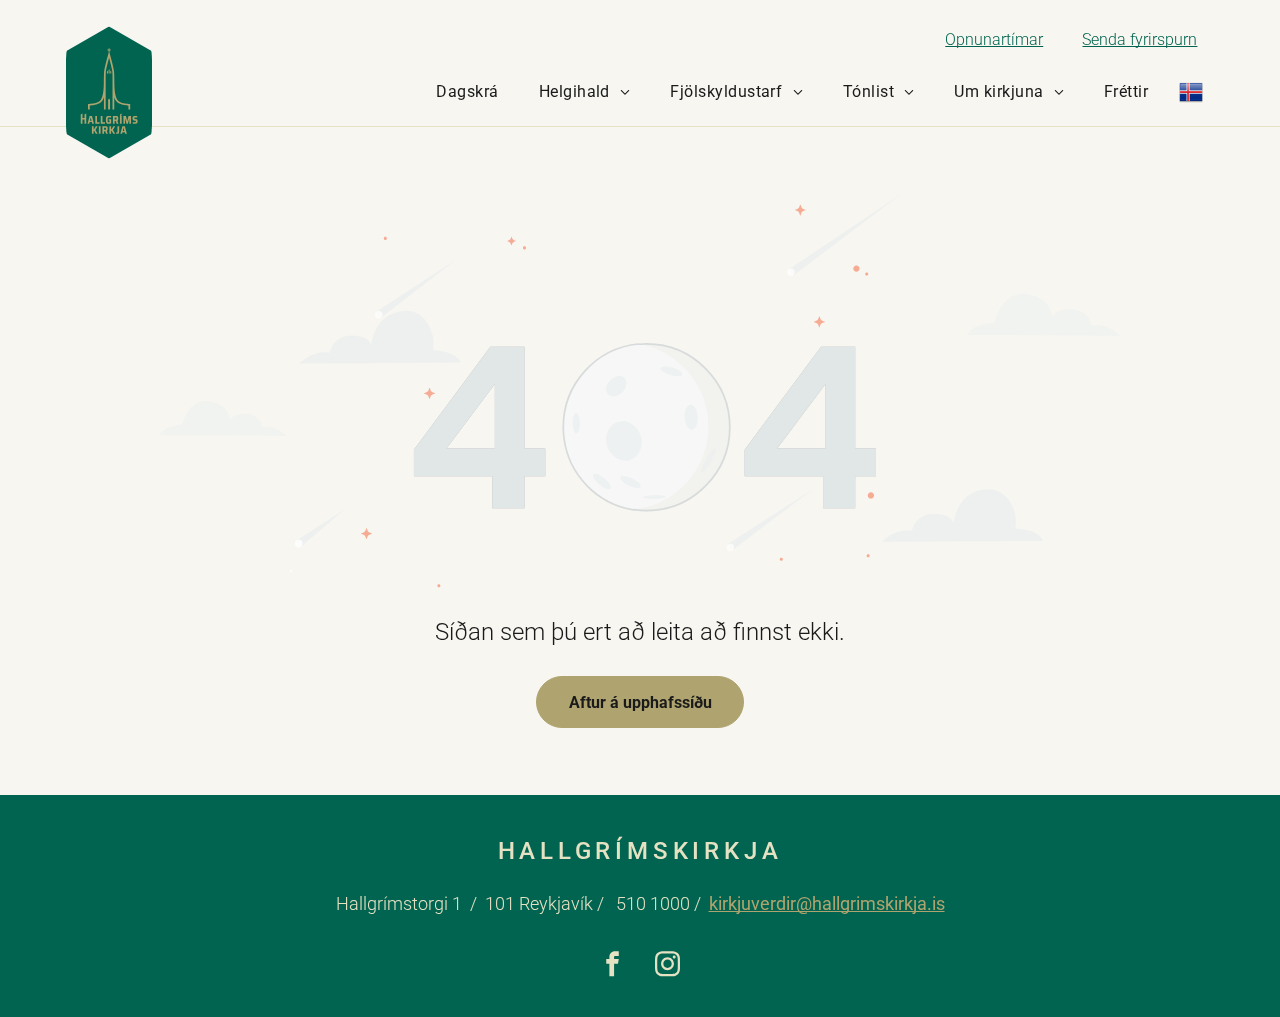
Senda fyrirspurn (1139, 39)
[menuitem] (467, 92)
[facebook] (612, 967)
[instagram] (667, 967)
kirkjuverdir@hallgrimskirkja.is (827, 903)
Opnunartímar (994, 39)
